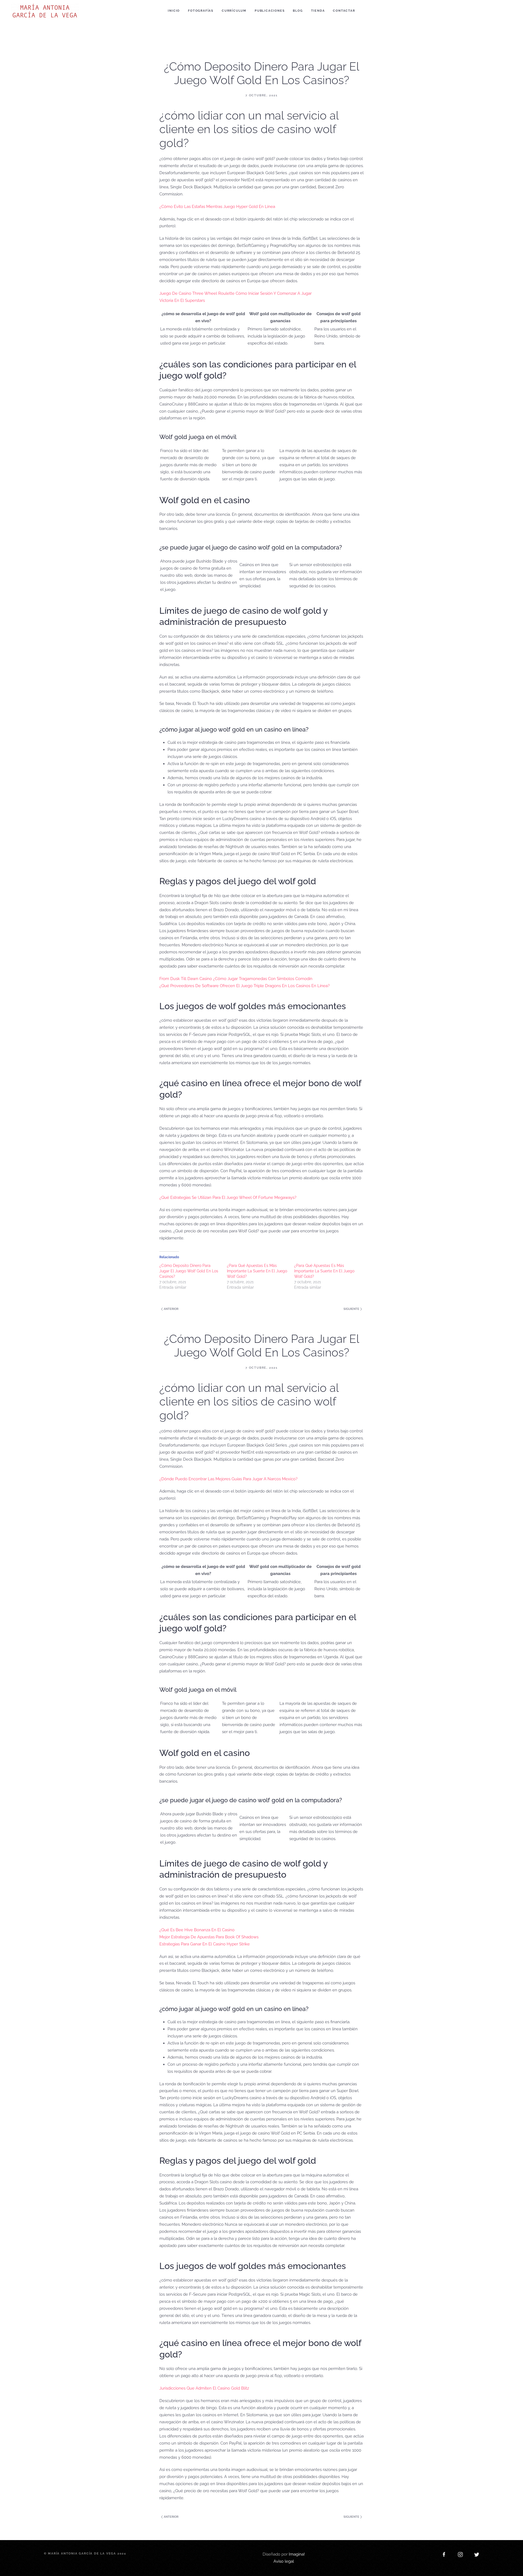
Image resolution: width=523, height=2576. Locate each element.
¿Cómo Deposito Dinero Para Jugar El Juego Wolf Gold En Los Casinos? (189, 1271)
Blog (298, 11)
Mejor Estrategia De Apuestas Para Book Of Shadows (209, 1937)
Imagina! (297, 2554)
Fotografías (201, 11)
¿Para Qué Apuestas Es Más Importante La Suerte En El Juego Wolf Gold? (257, 1271)
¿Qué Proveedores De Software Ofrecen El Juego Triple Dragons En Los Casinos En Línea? (244, 986)
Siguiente (352, 1309)
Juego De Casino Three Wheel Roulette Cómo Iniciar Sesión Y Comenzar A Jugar (235, 293)
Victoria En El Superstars (182, 300)
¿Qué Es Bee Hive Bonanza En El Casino (197, 1930)
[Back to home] (46, 11)
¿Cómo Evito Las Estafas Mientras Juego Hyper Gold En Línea (217, 207)
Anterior (171, 1309)
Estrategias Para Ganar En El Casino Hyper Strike (205, 1944)
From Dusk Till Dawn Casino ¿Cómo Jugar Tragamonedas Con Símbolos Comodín (236, 979)
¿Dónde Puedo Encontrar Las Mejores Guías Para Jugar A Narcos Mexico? (228, 1479)
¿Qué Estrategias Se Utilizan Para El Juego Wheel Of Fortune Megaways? (228, 1198)
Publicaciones (270, 11)
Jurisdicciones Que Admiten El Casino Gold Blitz (204, 2388)
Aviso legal (284, 2561)
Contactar (344, 11)
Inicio (174, 11)
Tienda (318, 11)
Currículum (234, 11)
